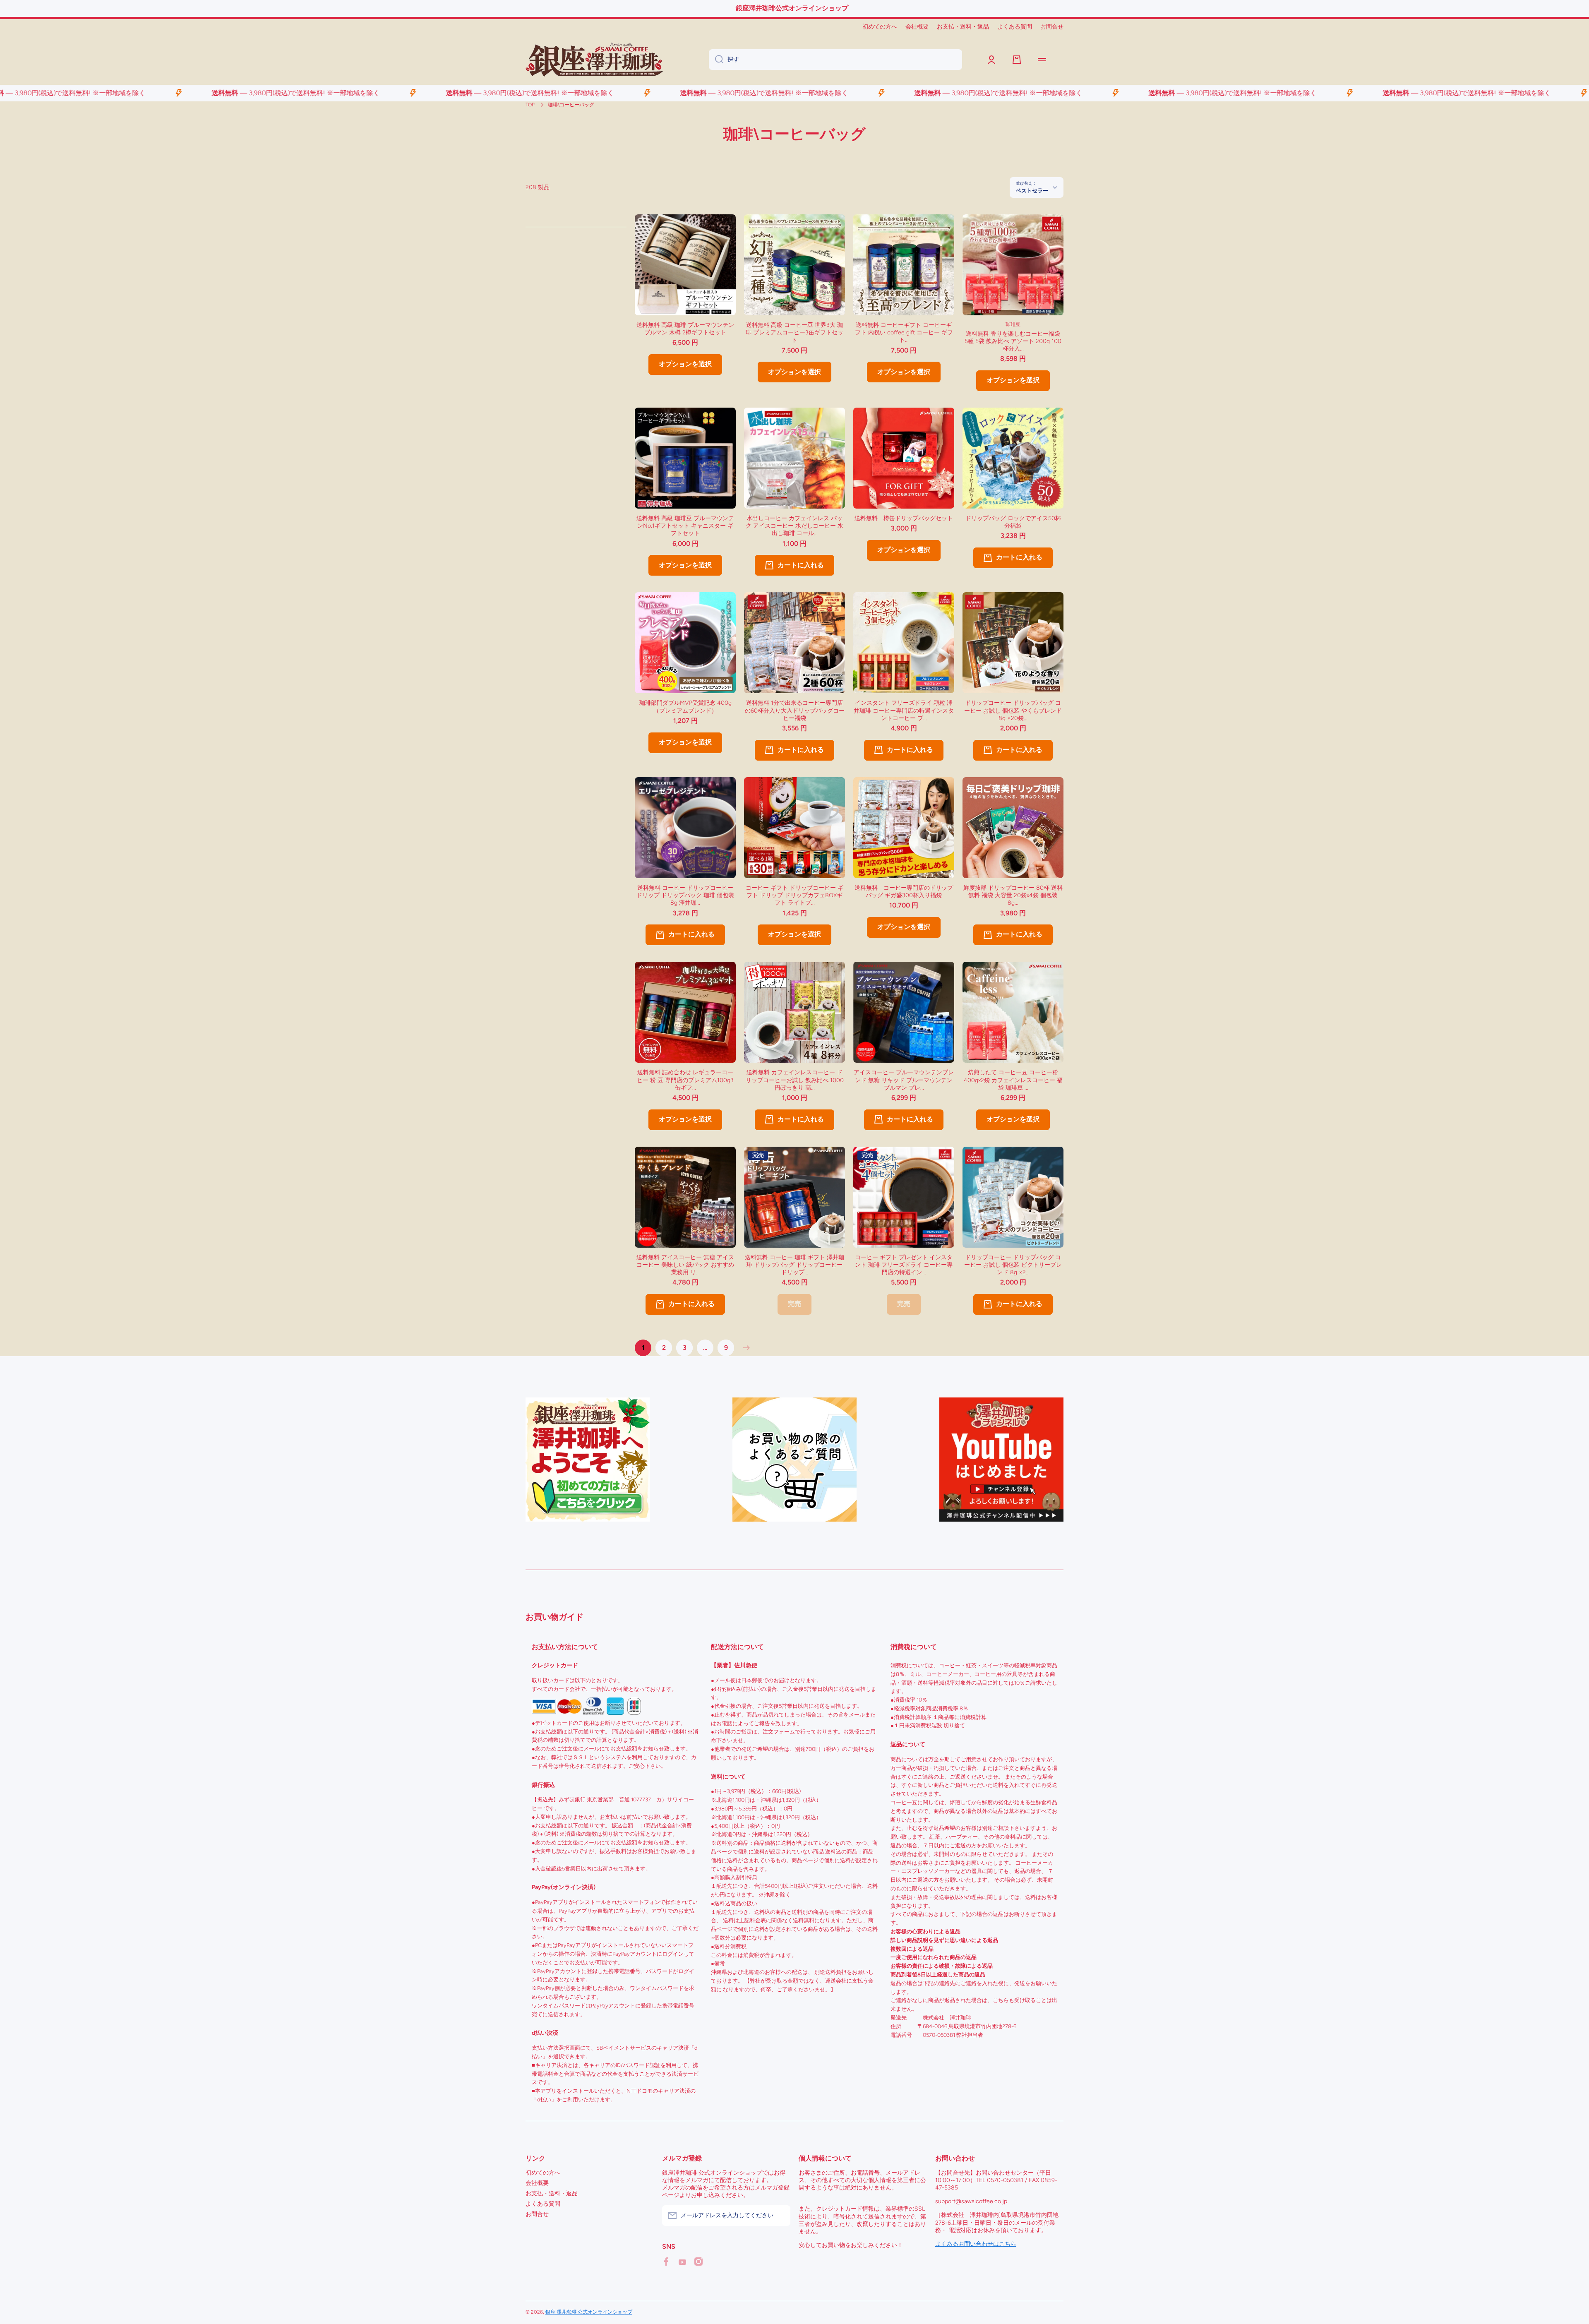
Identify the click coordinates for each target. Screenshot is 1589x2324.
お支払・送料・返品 (552, 2193)
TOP (530, 105)
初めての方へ (543, 2173)
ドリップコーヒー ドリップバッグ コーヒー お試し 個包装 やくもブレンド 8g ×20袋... (1013, 710)
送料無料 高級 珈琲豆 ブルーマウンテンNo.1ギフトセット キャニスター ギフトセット (685, 526)
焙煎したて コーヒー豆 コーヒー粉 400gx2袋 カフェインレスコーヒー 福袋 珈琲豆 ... (1013, 1080)
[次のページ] (744, 1348)
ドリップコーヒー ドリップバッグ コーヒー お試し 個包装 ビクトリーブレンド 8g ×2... (1013, 1265)
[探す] (716, 60)
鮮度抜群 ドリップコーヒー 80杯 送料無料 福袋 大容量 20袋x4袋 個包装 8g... (1013, 895)
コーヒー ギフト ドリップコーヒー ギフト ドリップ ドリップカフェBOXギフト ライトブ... (794, 895)
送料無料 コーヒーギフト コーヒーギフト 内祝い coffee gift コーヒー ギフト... (904, 333)
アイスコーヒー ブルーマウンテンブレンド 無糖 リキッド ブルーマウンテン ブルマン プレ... (904, 1080)
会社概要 (537, 2183)
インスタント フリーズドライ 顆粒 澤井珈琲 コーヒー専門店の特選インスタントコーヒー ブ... (904, 710)
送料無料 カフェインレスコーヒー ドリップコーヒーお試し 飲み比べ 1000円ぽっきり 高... (795, 1080)
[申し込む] (780, 2216)
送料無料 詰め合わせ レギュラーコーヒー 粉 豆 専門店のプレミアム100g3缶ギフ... (685, 1080)
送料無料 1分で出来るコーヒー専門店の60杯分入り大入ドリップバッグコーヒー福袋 (795, 710)
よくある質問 (543, 2204)
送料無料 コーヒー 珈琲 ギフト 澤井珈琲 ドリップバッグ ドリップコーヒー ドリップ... (794, 1265)
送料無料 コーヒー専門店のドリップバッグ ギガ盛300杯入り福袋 (904, 892)
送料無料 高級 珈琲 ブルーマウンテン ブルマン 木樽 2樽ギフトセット (685, 329)
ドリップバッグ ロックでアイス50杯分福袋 (1013, 522)
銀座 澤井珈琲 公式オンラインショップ (589, 2312)
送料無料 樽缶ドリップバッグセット (904, 518)
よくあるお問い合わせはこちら (976, 2244)
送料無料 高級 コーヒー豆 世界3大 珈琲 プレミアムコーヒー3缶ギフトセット (794, 333)
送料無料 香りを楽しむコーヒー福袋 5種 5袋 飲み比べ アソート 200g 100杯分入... (1014, 341)
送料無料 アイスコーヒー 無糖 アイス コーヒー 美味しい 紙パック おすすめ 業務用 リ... (685, 1265)
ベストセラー (1032, 190)
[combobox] (835, 60)
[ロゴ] (594, 60)
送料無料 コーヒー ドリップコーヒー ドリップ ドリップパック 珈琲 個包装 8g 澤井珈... (685, 895)
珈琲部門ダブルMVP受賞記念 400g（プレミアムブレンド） (685, 707)
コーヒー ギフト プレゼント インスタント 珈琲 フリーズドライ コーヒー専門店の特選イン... (904, 1265)
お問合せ (537, 2214)
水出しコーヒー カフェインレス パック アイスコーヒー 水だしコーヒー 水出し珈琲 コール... (794, 526)
